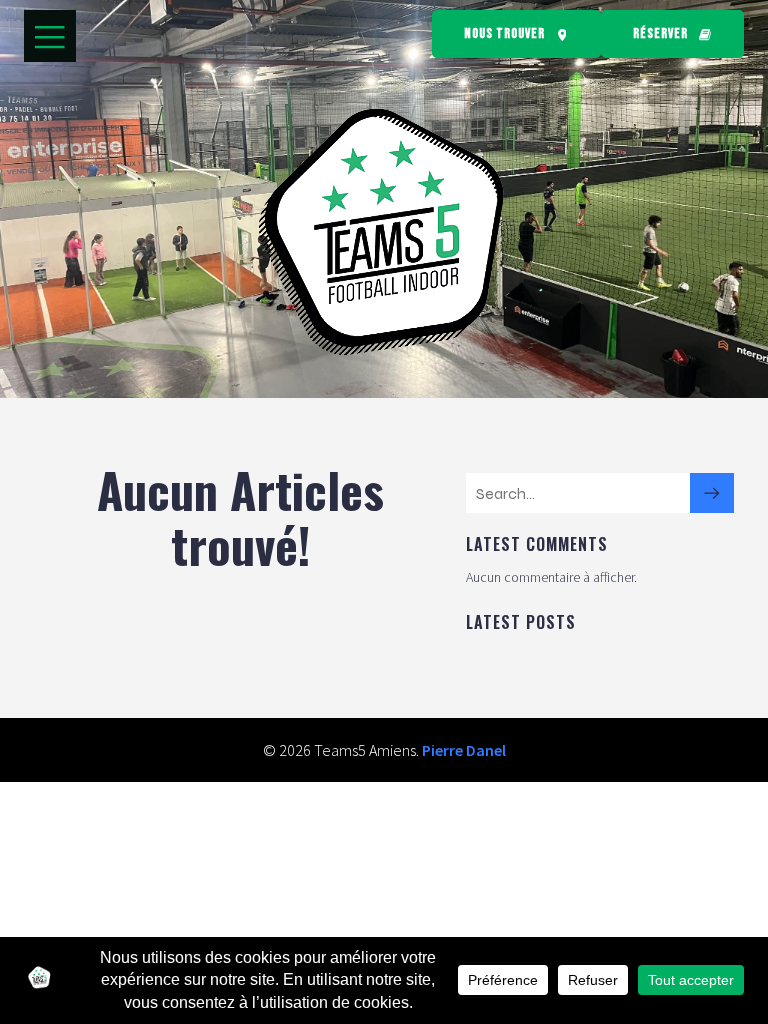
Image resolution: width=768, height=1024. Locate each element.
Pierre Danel (464, 750)
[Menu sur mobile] (50, 36)
